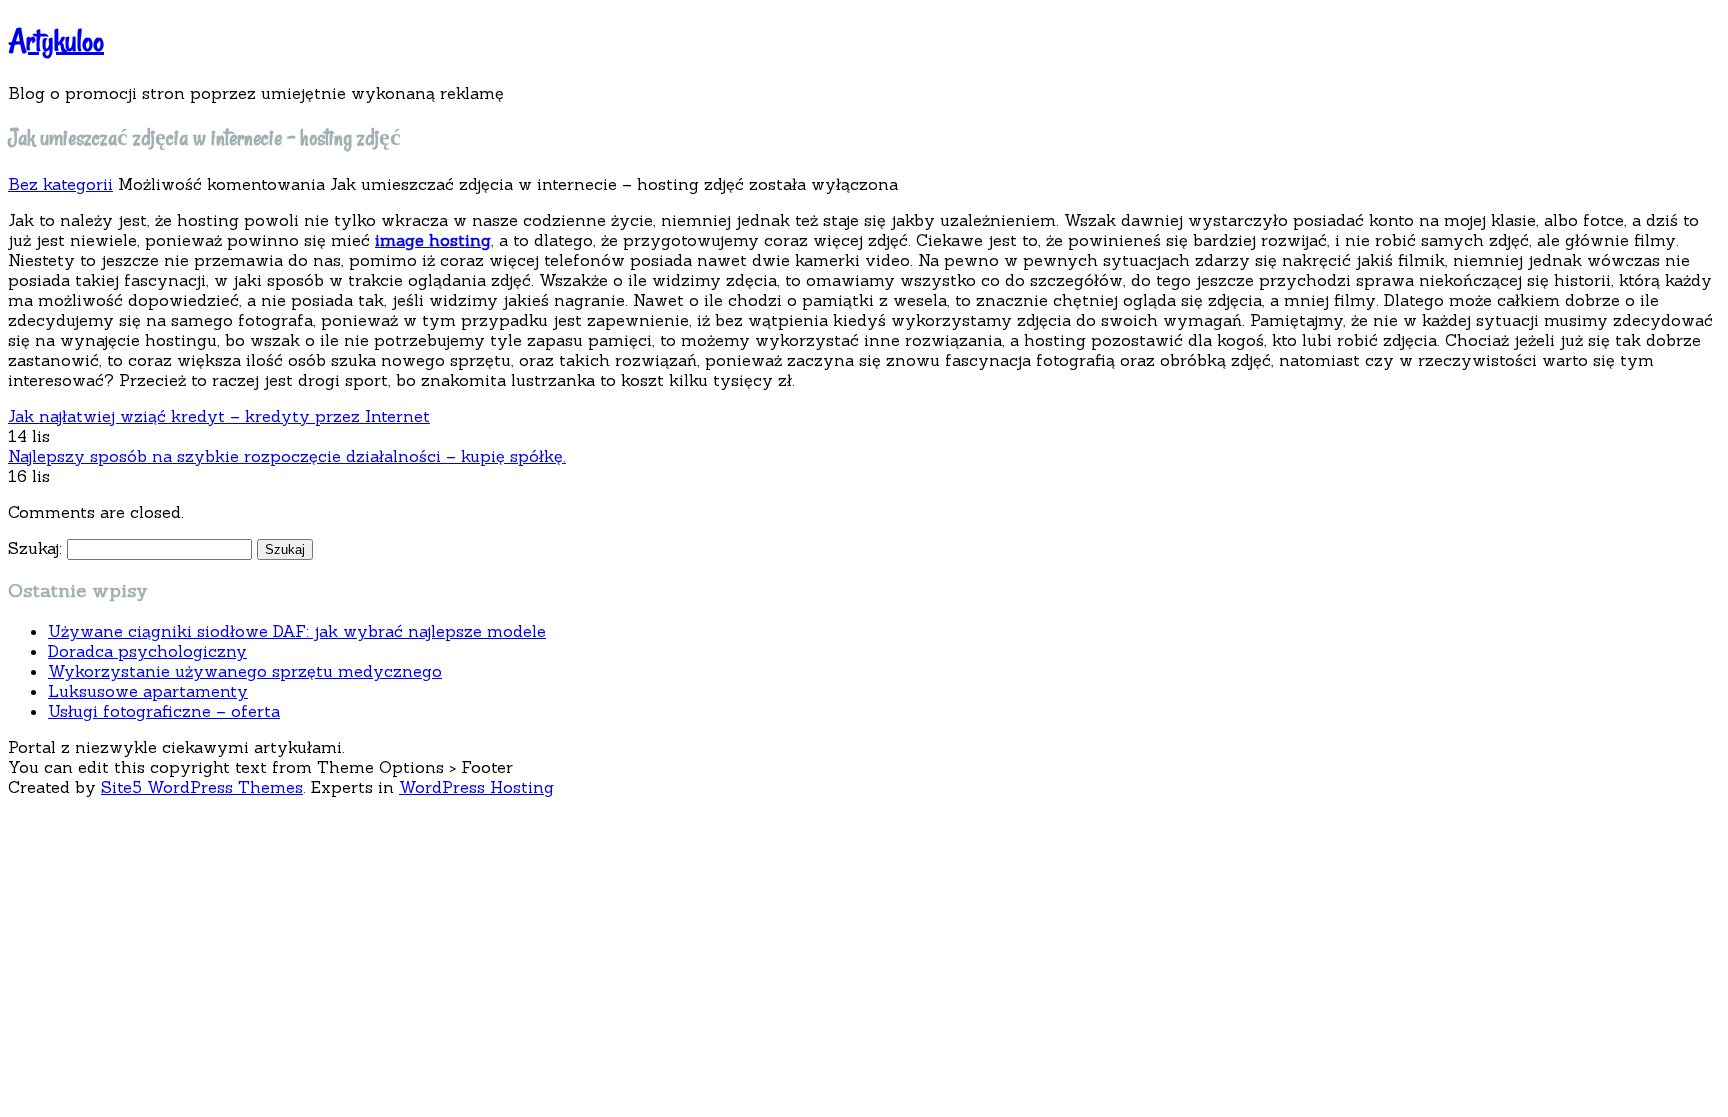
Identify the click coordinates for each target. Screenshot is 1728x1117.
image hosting (433, 240)
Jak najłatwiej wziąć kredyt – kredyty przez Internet (219, 416)
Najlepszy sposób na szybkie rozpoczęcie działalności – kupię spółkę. (287, 456)
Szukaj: (35, 548)
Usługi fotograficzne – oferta (164, 711)
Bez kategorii (60, 184)
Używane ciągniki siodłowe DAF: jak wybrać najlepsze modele (297, 631)
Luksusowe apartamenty (148, 691)
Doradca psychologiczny (147, 651)
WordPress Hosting (476, 787)
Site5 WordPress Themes (202, 787)
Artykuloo (56, 40)
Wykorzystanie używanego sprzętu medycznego (245, 671)
